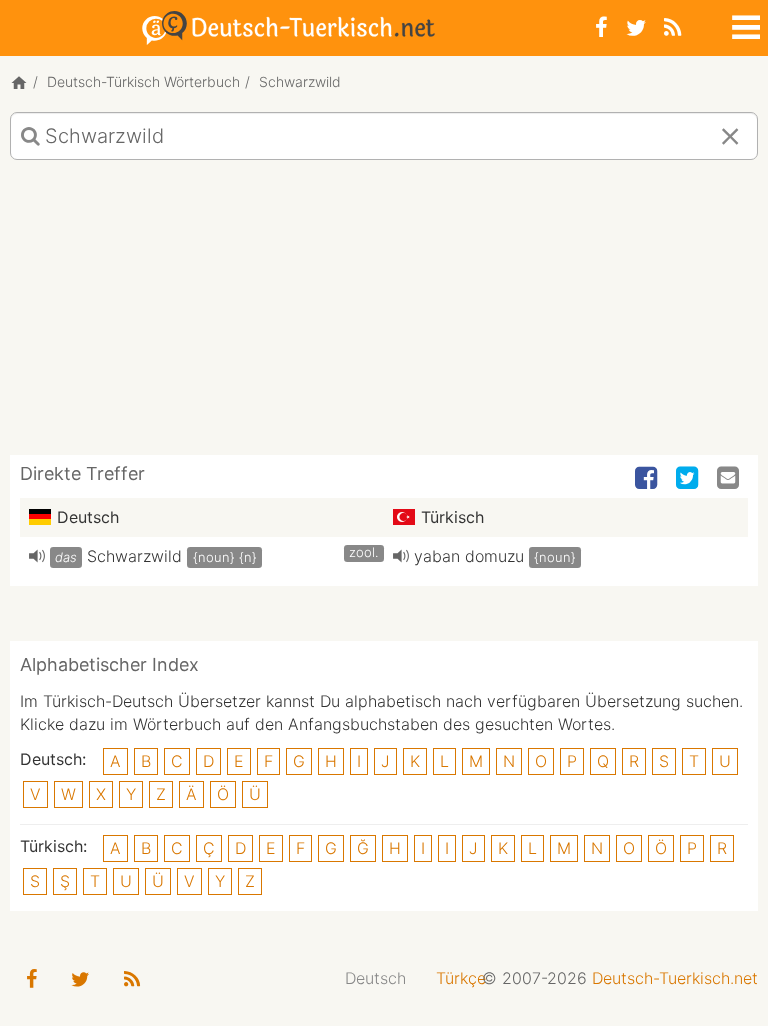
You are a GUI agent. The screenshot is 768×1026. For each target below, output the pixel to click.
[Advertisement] (384, 315)
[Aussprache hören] (37, 556)
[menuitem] (375, 978)
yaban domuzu (469, 556)
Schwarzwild (134, 556)
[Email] (730, 479)
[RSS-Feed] (672, 27)
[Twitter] (636, 27)
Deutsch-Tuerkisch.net (675, 978)
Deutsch (375, 978)
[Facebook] (601, 27)
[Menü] (744, 24)
